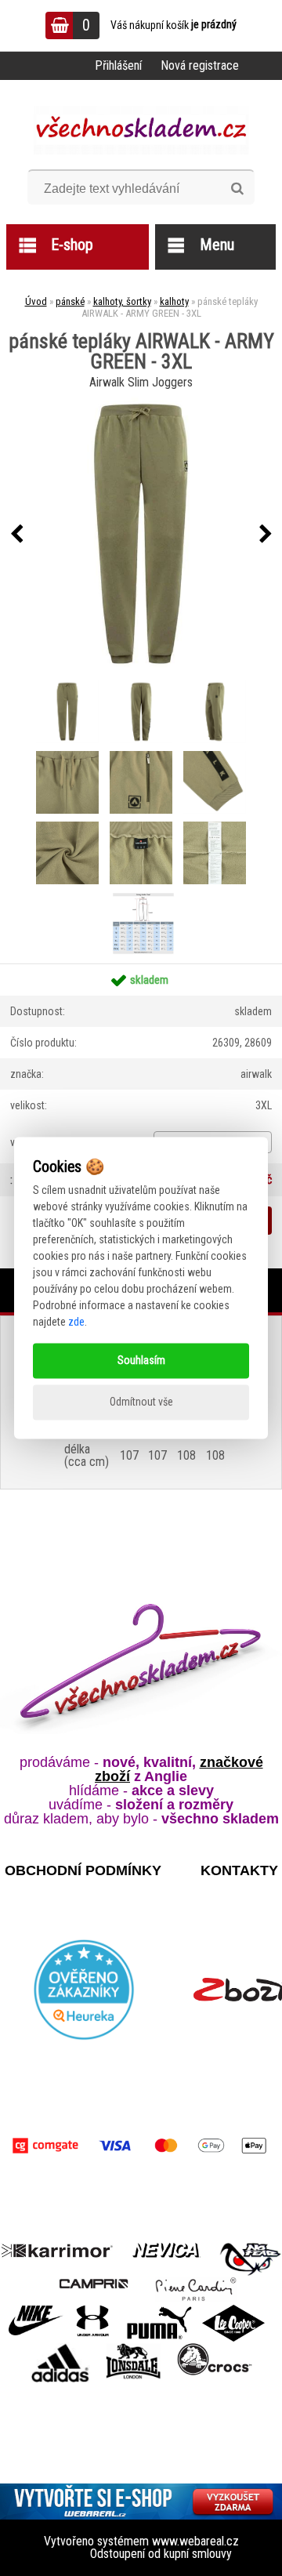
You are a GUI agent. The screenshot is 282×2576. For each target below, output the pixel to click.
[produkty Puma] (159, 2311)
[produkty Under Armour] (93, 2311)
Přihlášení (118, 65)
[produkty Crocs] (215, 2348)
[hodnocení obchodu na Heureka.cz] (84, 1990)
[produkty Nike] (36, 2311)
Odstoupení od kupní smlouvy (161, 2554)
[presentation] (16, 535)
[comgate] (141, 2146)
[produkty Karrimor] (57, 2248)
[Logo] (141, 130)
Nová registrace (200, 65)
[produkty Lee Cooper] (233, 2311)
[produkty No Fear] (251, 2257)
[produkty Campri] (94, 2282)
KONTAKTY (239, 1870)
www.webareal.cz (195, 2541)
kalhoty (174, 301)
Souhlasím (141, 1361)
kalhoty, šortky (122, 301)
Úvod (36, 301)
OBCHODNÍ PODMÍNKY (83, 1870)
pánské (70, 301)
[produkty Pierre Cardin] (196, 2282)
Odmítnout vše (141, 1402)
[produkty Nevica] (166, 2249)
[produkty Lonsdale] (134, 2348)
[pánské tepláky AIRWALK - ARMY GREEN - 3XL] (141, 535)
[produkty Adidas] (60, 2348)
